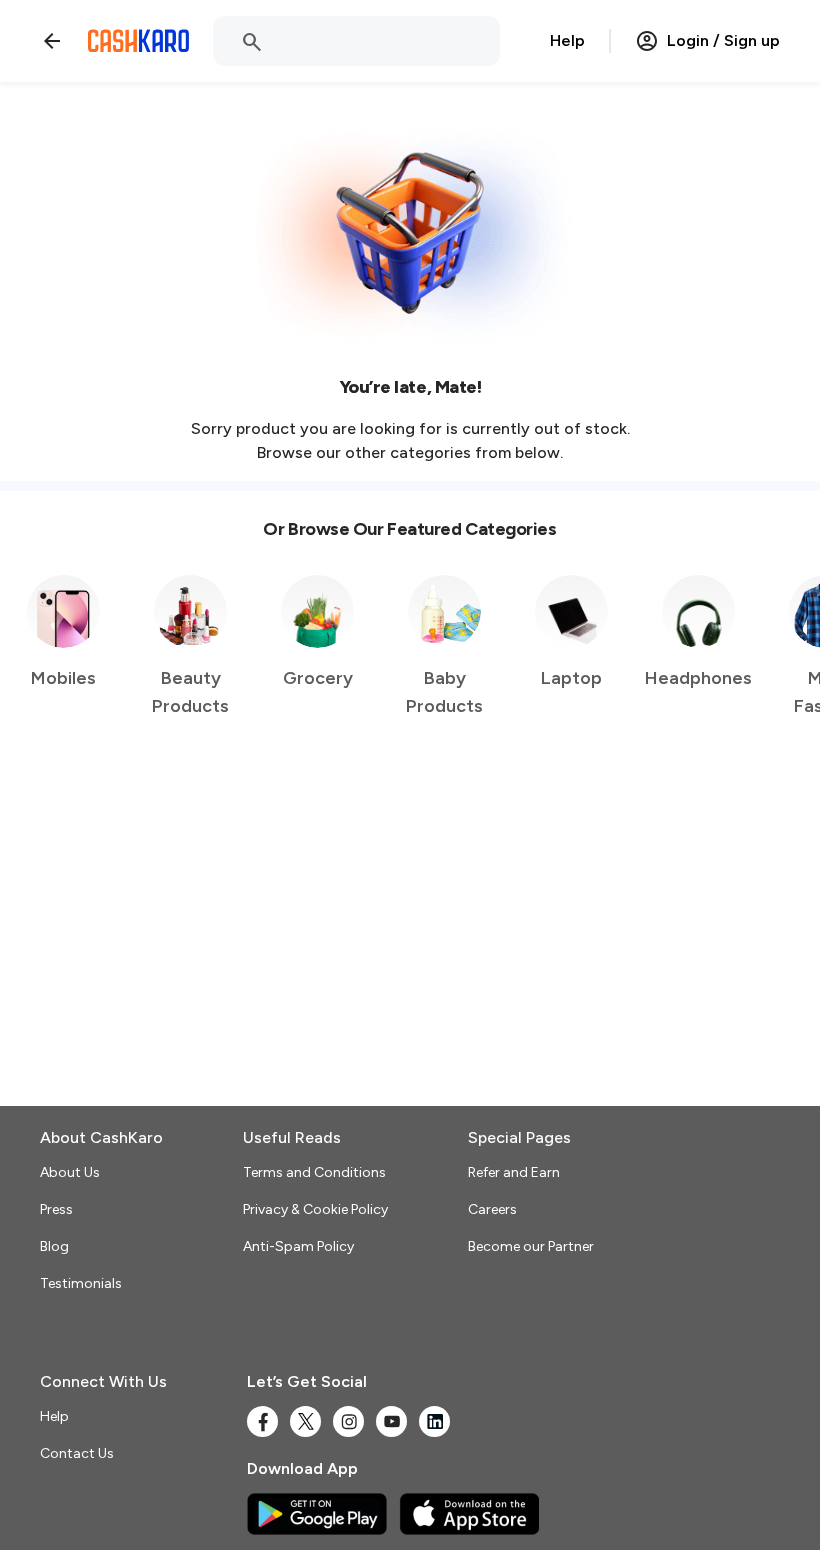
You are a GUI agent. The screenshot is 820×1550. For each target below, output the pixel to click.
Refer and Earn (514, 1172)
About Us (70, 1172)
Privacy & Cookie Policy (315, 1209)
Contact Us (77, 1453)
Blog (54, 1246)
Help (567, 40)
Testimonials (81, 1283)
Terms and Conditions (314, 1172)
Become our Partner (531, 1246)
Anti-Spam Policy (298, 1246)
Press (56, 1209)
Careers (492, 1209)
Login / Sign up (723, 40)
